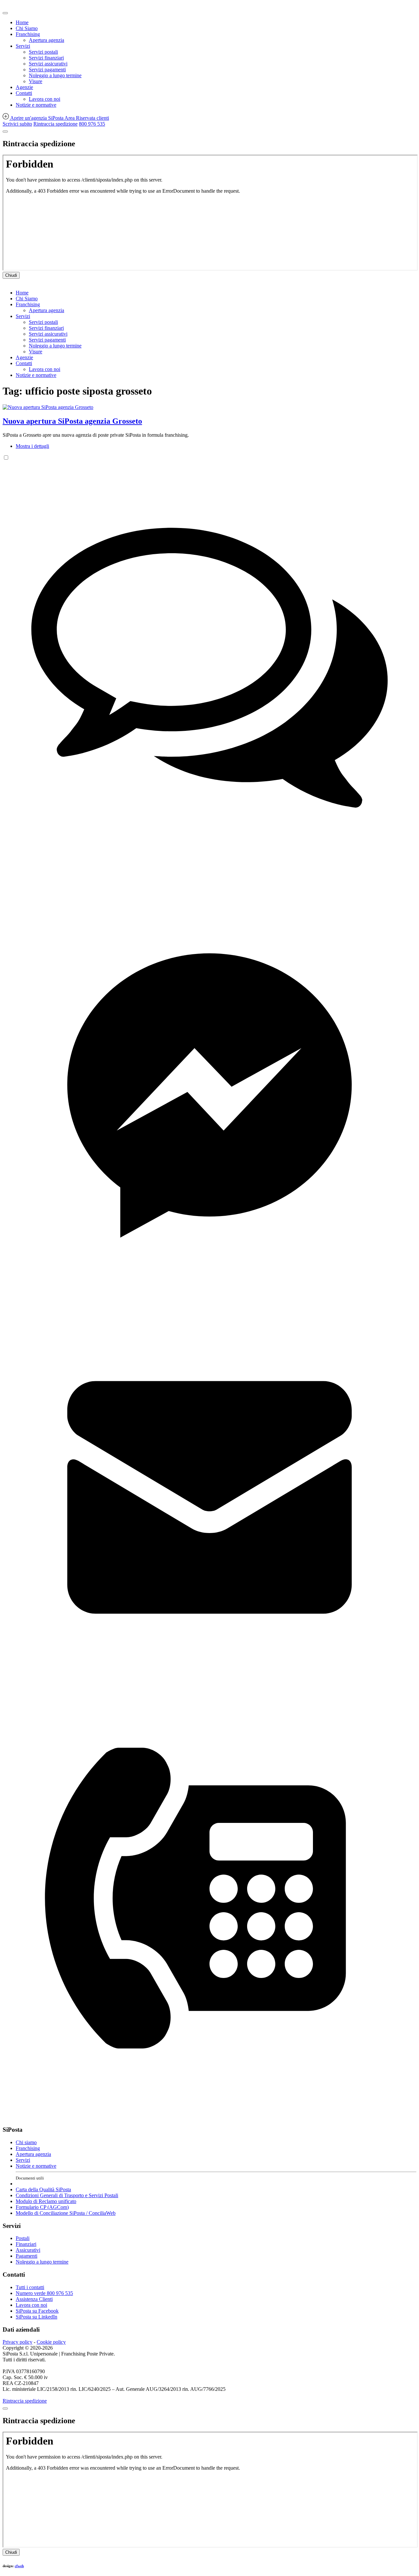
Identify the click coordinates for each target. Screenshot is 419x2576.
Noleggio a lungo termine (55, 75)
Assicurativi (28, 2250)
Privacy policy (18, 2342)
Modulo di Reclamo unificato (46, 2201)
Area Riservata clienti (87, 118)
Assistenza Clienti (34, 2299)
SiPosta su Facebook (37, 2311)
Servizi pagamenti (47, 70)
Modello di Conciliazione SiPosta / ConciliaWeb (66, 2213)
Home (22, 22)
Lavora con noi (45, 99)
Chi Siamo (27, 28)
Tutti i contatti (30, 2287)
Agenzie (24, 87)
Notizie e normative (36, 105)
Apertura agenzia (46, 40)
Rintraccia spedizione (55, 124)
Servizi (23, 46)
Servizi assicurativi (48, 64)
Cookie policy (51, 2342)
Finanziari (26, 2244)
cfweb (19, 2566)
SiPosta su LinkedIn (36, 2317)
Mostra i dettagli (32, 446)
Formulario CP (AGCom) (42, 2207)
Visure (36, 81)
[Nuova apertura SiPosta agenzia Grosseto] (48, 407)
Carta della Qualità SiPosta (43, 2189)
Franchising (28, 34)
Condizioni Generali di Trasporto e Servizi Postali (67, 2195)
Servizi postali (43, 52)
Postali (23, 2238)
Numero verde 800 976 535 (44, 2293)
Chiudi (11, 275)
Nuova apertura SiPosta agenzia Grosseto (72, 421)
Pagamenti (27, 2256)
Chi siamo (26, 2142)
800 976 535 (92, 124)
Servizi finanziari (46, 58)
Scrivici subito (17, 124)
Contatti (24, 93)
